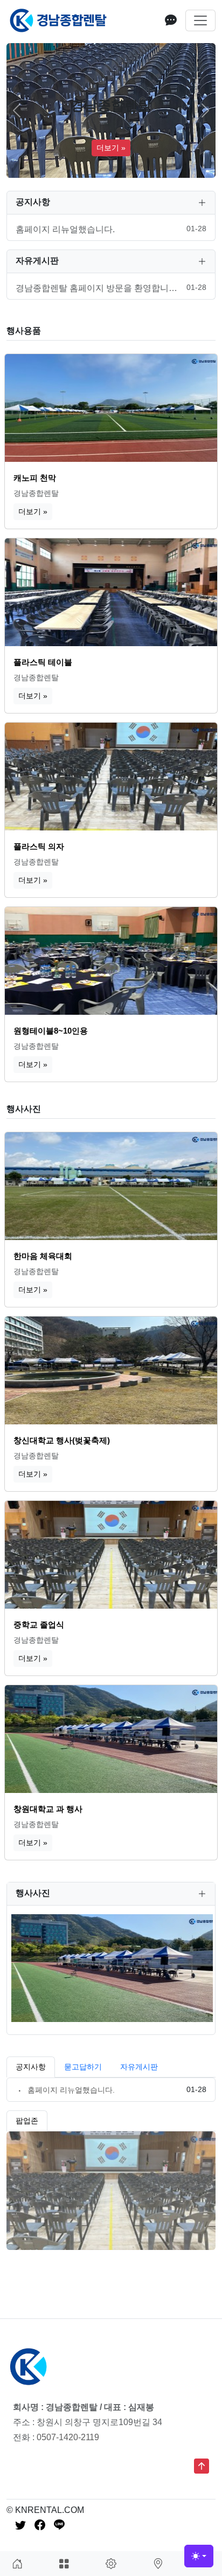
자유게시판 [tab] (139, 2067)
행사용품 (24, 331)
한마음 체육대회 (43, 1256)
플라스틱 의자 (39, 846)
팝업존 (27, 2121)
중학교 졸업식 (39, 1625)
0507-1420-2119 (68, 2437)
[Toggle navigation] (200, 20)
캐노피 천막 (35, 478)
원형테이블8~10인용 (51, 1031)
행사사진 (24, 1109)
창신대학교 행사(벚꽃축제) (62, 1440)
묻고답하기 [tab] (83, 2067)
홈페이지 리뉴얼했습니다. (71, 2090)
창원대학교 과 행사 (48, 1809)
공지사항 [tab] (31, 2067)
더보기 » (111, 148)
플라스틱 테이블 (43, 662)
